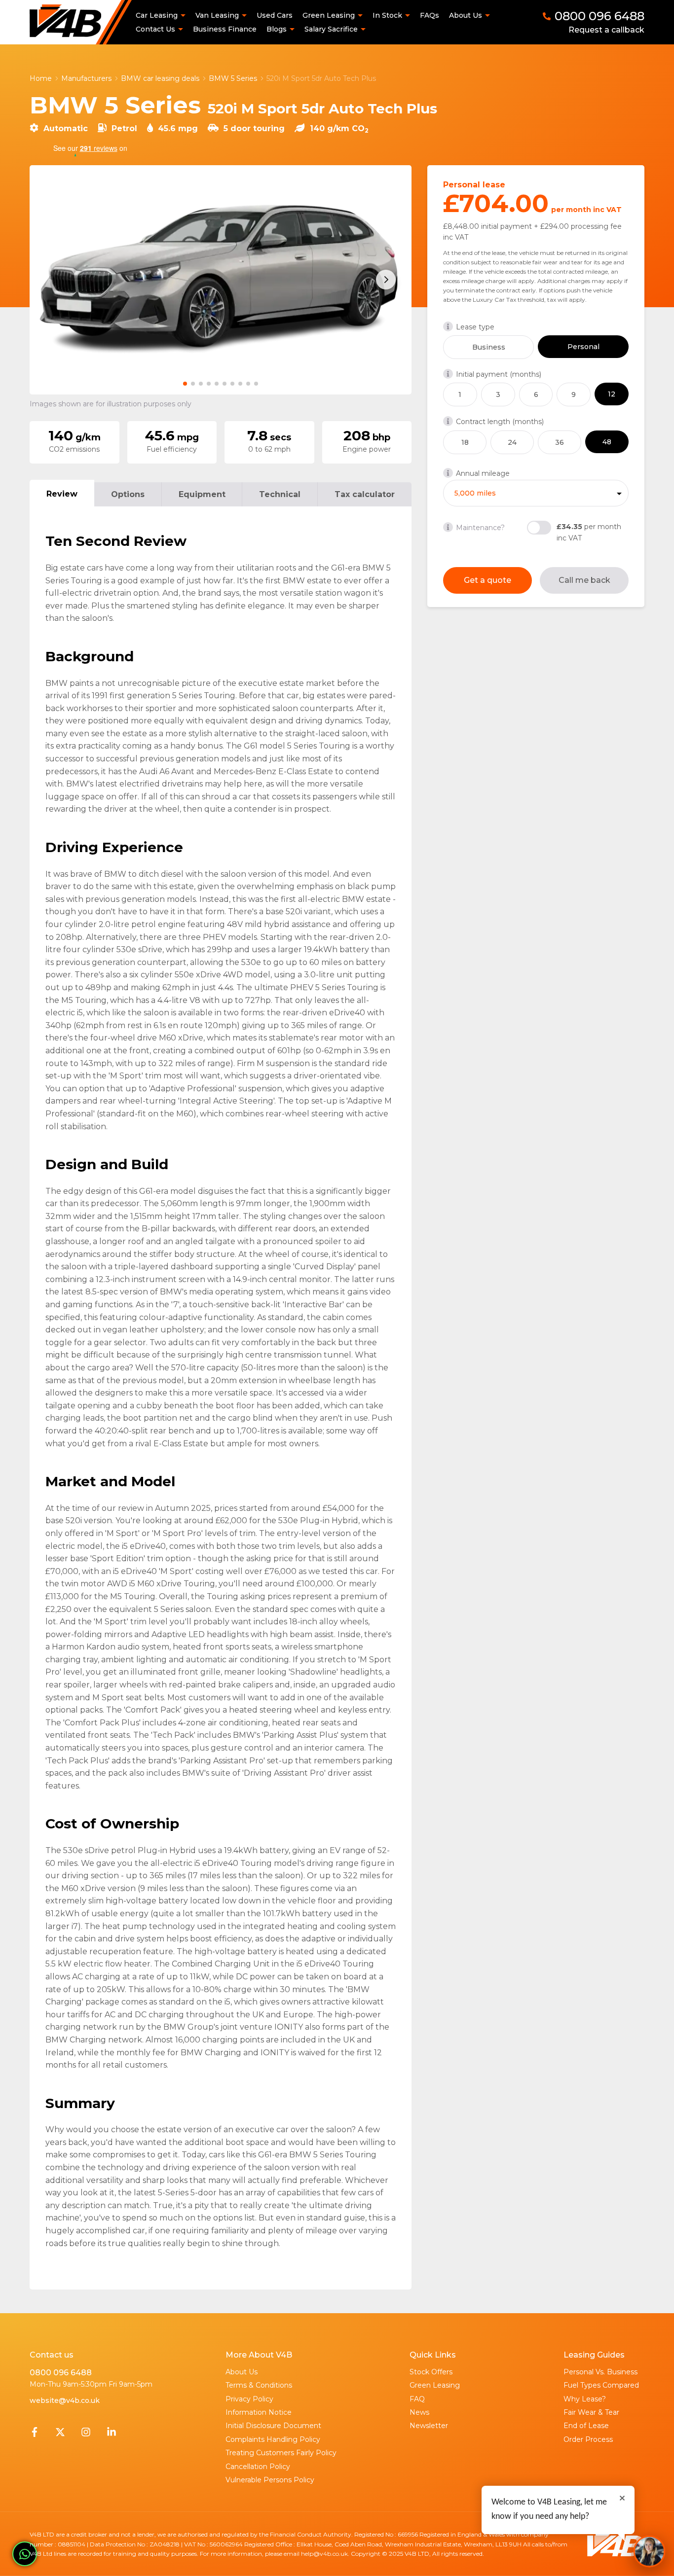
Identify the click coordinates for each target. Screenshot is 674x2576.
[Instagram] (86, 2434)
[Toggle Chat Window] (649, 2551)
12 (612, 394)
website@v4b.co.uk (65, 2400)
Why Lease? (585, 2399)
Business (489, 347)
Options (128, 494)
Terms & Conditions (259, 2385)
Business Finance (225, 29)
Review (62, 494)
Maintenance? (480, 528)
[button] (185, 384)
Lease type (475, 327)
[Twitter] (60, 2434)
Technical (280, 494)
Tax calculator (365, 494)
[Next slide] (386, 280)
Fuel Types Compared (601, 2385)
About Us (242, 2372)
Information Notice (259, 2412)
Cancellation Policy (258, 2467)
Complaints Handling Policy (273, 2439)
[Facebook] (35, 2434)
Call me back (584, 580)
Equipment (202, 494)
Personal (583, 347)
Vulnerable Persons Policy (270, 2480)
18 (465, 442)
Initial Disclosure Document (273, 2426)
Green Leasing (435, 2385)
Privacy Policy (249, 2399)
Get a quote (487, 580)
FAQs (430, 15)
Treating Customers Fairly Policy (281, 2453)
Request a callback (606, 30)
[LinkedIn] (112, 2434)
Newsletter (429, 2426)
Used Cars (275, 15)
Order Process (588, 2439)
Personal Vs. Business (600, 2372)
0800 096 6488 (61, 2373)
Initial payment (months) (499, 374)
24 (512, 442)
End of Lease (586, 2426)
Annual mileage (483, 473)
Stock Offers (431, 2372)
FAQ (417, 2399)
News (419, 2412)
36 (560, 442)
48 (607, 442)
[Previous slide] (55, 280)
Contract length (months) (500, 422)
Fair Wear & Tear (591, 2412)
